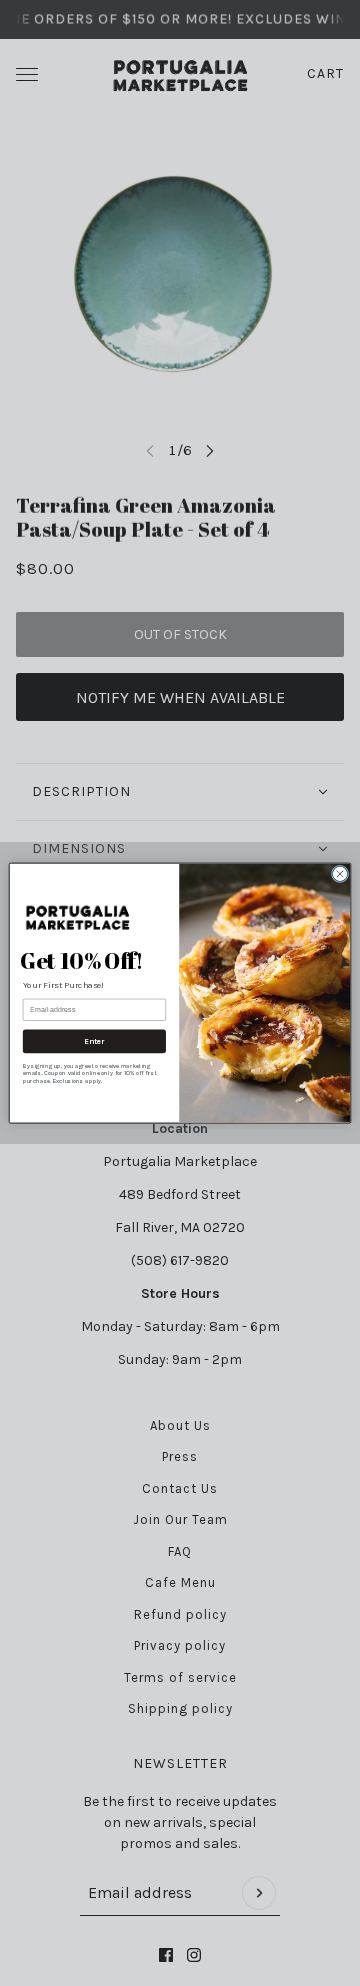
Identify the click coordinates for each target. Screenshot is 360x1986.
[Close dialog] (339, 873)
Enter (94, 1041)
